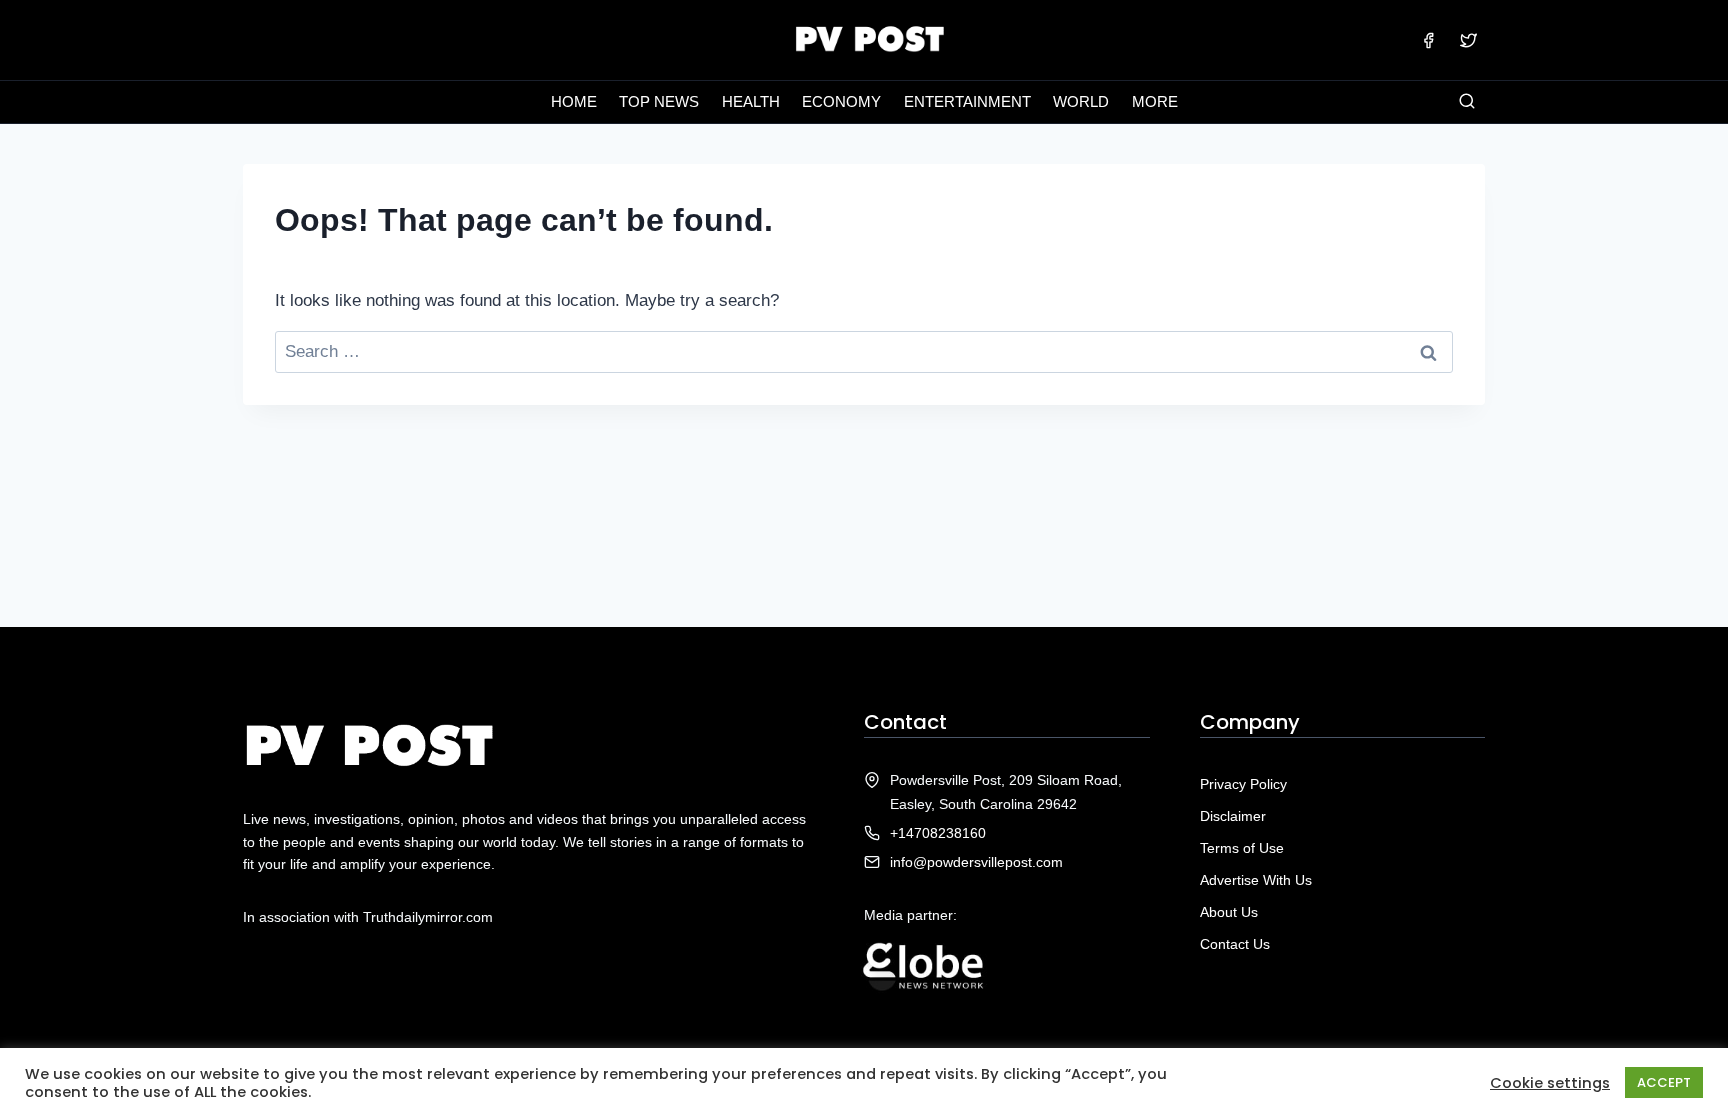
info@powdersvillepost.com (976, 862)
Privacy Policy (1243, 784)
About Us (1229, 912)
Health (751, 101)
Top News (659, 101)
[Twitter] (1468, 40)
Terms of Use (1242, 848)
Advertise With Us (1256, 880)
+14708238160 (938, 833)
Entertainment (967, 101)
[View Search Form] (1467, 102)
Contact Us (1235, 944)
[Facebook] (1429, 40)
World (1081, 101)
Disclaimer (1233, 816)
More (1155, 101)
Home (574, 101)
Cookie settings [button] (1550, 1083)
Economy (841, 101)
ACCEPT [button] (1664, 1082)
